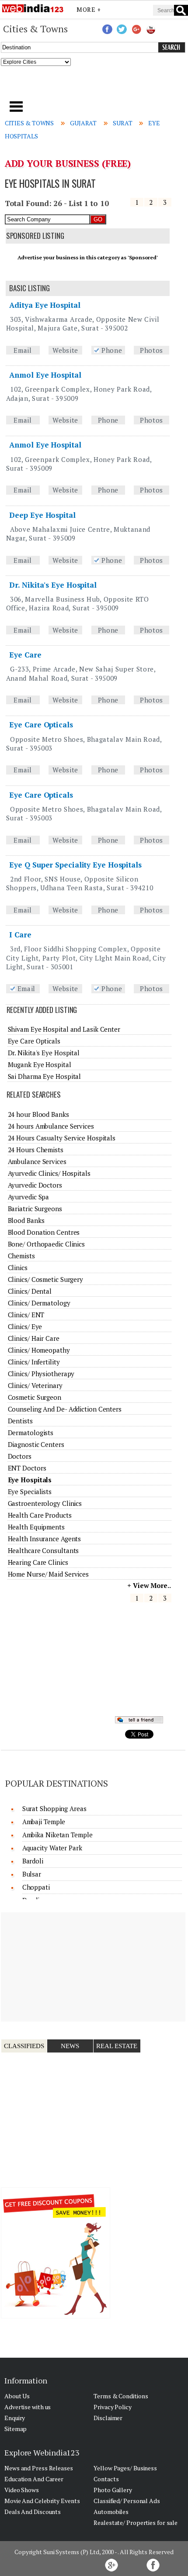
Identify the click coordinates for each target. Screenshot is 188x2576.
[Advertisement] (94, 86)
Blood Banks (26, 1220)
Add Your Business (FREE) (68, 163)
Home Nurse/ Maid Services (49, 1574)
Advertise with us (28, 2407)
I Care (20, 935)
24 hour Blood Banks (38, 1114)
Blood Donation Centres (44, 1232)
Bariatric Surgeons (35, 1209)
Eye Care (25, 655)
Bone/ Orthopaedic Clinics (47, 1244)
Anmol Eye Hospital (45, 375)
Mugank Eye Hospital (40, 1064)
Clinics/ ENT (26, 1315)
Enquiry (15, 2418)
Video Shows (22, 2490)
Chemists (21, 1256)
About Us (17, 2396)
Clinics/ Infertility (34, 1362)
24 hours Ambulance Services (51, 1126)
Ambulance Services (37, 1161)
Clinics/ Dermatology (39, 1303)
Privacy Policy (113, 2407)
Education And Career (34, 2479)
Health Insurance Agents (45, 1539)
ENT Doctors (27, 1468)
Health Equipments (36, 1527)
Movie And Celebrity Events (42, 2501)
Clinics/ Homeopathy (39, 1350)
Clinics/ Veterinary (35, 1385)
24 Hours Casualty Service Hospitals (62, 1138)
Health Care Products (40, 1515)
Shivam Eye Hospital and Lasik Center (64, 1029)
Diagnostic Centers (36, 1444)
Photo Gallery (113, 2490)
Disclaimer (108, 2418)
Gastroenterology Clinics (45, 1503)
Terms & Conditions (121, 2396)
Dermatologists (31, 1433)
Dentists (20, 1421)
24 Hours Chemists (36, 1150)
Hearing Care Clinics (38, 1562)
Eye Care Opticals (41, 725)
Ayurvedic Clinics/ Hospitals (49, 1173)
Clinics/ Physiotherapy (41, 1374)
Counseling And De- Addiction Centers (65, 1409)
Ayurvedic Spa (29, 1197)
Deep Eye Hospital (42, 515)
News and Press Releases (39, 2468)
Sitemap (16, 2429)
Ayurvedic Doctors (35, 1185)
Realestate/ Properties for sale (136, 2523)
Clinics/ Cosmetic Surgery (46, 1279)
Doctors (20, 1456)
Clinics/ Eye (25, 1326)
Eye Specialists (30, 1491)
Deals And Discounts (33, 2512)
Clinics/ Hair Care (34, 1338)
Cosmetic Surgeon (35, 1397)
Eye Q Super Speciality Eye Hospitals (75, 865)
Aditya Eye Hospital (45, 305)
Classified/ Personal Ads (127, 2501)
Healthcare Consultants (44, 1550)
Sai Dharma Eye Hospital (45, 1076)
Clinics (18, 1267)
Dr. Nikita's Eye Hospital (53, 585)
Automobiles (111, 2512)
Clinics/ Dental (30, 1291)
